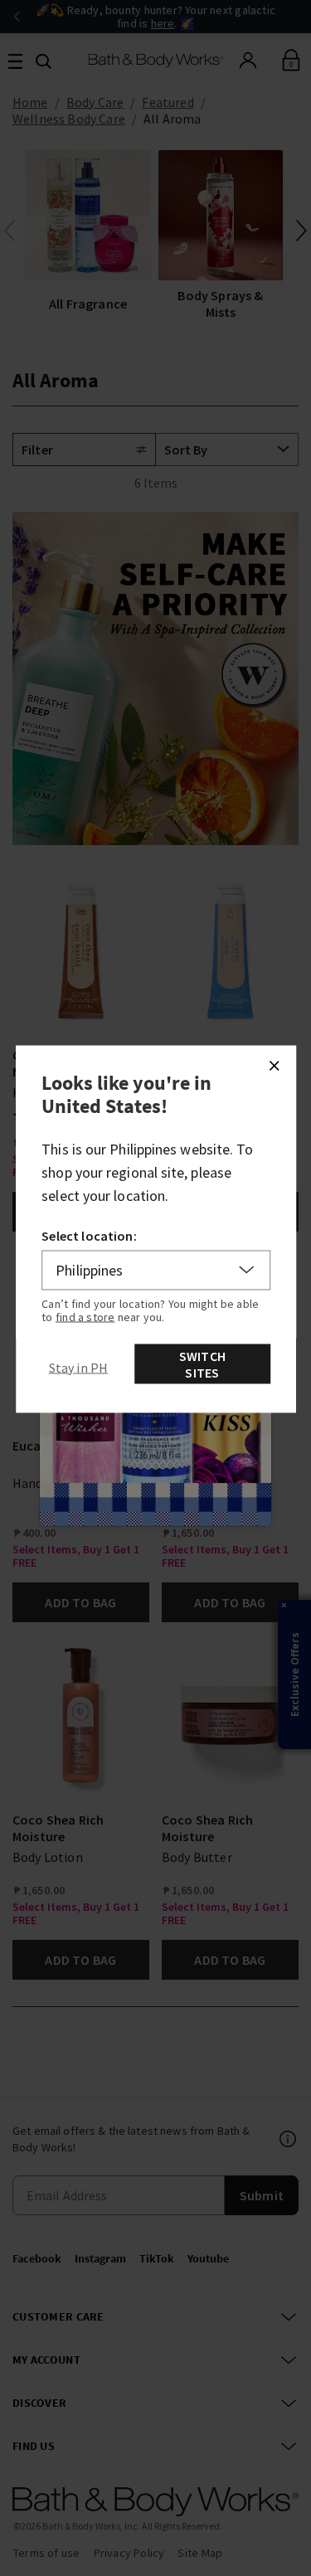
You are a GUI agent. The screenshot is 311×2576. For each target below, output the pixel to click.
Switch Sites (202, 1363)
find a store (85, 1316)
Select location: (89, 1235)
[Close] (274, 1065)
